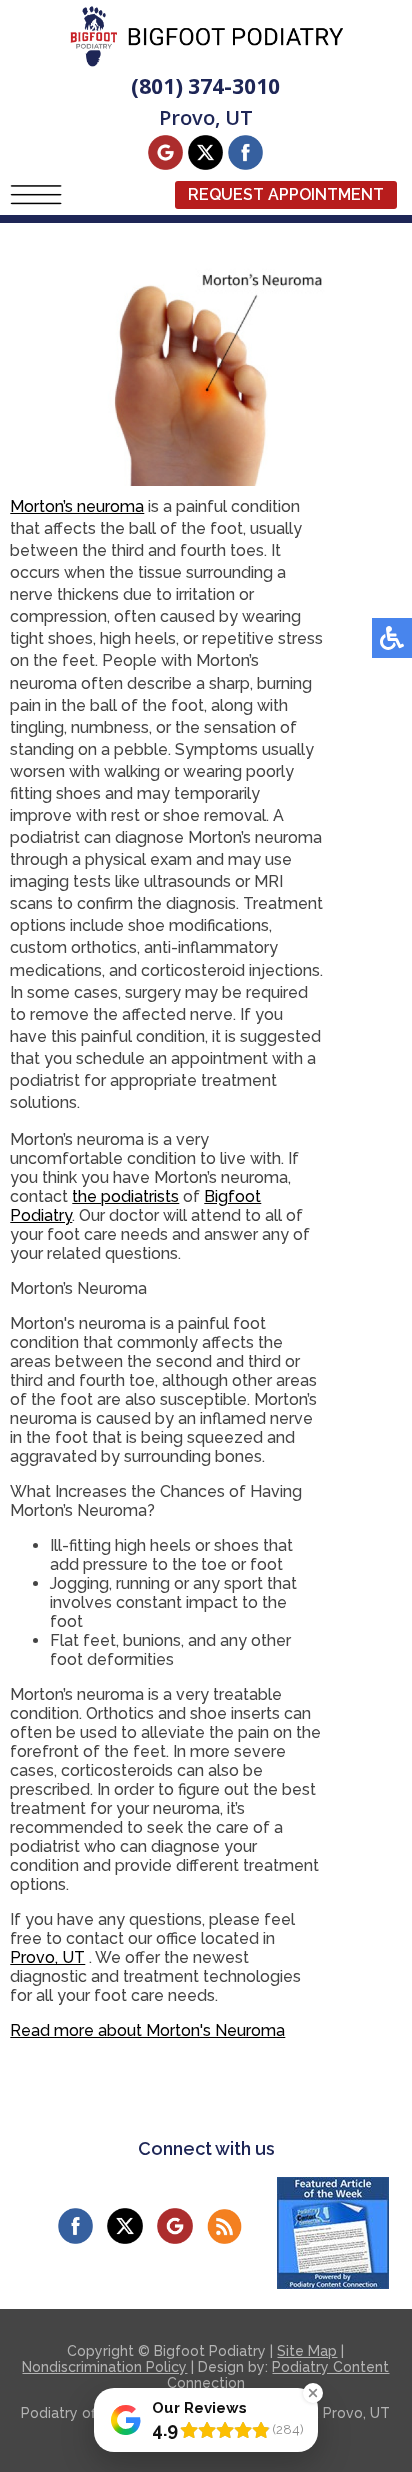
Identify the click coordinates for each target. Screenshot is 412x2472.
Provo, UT (47, 1957)
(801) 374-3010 (205, 86)
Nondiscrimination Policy (104, 2367)
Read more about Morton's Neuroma (147, 2030)
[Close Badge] (313, 2393)
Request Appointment (286, 194)
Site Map (307, 2351)
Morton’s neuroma (77, 506)
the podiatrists (125, 1196)
